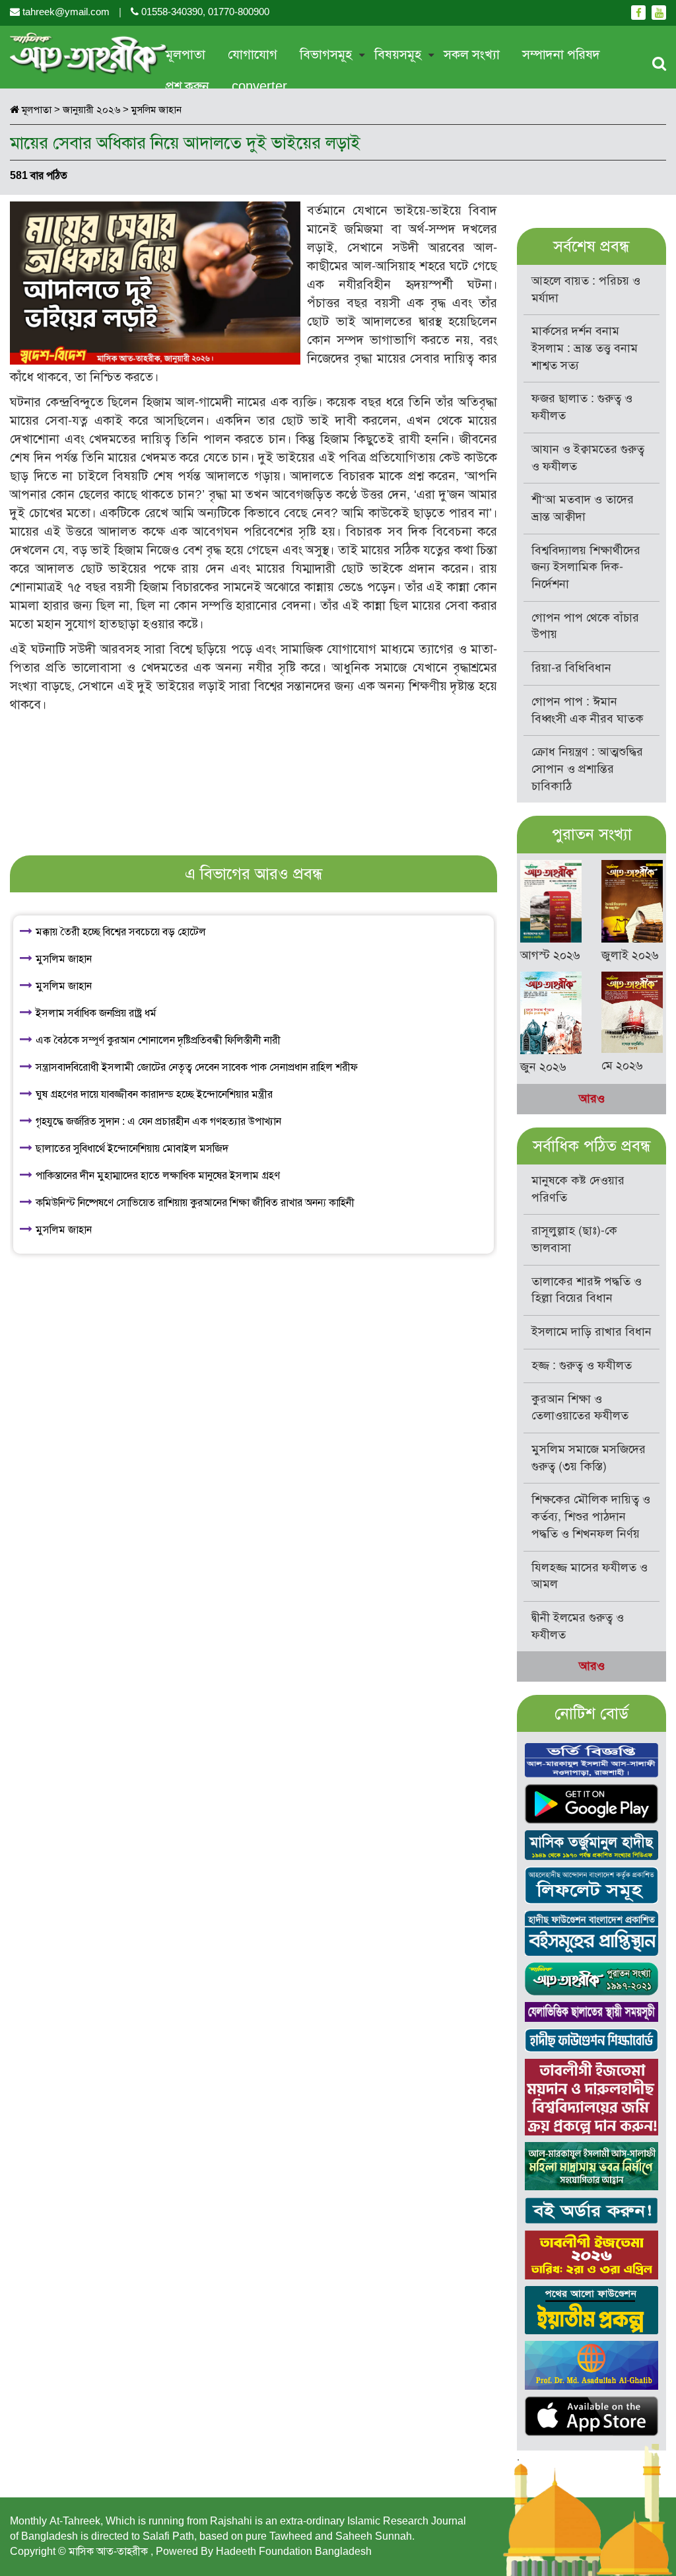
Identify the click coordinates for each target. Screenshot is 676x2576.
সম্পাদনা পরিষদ (561, 54)
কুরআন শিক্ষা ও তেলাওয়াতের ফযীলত (580, 1408)
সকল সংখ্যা (472, 54)
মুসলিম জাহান (156, 110)
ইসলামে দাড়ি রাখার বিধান (591, 1332)
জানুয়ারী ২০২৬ (91, 110)
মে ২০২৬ (622, 1065)
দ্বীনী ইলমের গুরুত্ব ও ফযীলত (578, 1626)
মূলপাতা (186, 54)
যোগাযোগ (253, 54)
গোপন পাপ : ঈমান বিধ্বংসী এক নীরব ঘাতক (588, 710)
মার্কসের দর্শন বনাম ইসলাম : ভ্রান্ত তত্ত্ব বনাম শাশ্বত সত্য (585, 348)
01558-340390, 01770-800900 (204, 12)
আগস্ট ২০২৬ (550, 955)
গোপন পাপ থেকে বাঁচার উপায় (585, 626)
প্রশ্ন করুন (187, 86)
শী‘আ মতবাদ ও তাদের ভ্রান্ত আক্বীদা (583, 508)
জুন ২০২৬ (543, 1067)
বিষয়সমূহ (398, 54)
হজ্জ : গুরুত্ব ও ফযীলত (582, 1365)
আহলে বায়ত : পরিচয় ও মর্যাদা (586, 289)
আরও (592, 1098)
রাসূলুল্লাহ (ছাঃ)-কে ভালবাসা (574, 1239)
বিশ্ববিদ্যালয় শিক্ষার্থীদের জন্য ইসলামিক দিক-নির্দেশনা (586, 567)
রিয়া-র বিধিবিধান (571, 668)
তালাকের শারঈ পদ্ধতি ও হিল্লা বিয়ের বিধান (587, 1290)
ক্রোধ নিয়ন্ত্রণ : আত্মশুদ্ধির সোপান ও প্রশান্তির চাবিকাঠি (587, 769)
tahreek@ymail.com (66, 12)
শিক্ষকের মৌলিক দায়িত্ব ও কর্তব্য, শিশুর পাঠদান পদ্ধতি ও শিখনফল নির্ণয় (591, 1516)
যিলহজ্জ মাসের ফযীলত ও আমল (590, 1576)
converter (259, 86)
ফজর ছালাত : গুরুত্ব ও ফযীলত (582, 407)
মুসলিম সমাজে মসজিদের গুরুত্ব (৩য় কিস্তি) (589, 1458)
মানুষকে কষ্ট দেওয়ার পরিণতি (578, 1189)
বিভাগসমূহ (326, 54)
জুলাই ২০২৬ (630, 955)
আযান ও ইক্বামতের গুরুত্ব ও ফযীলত (588, 458)
